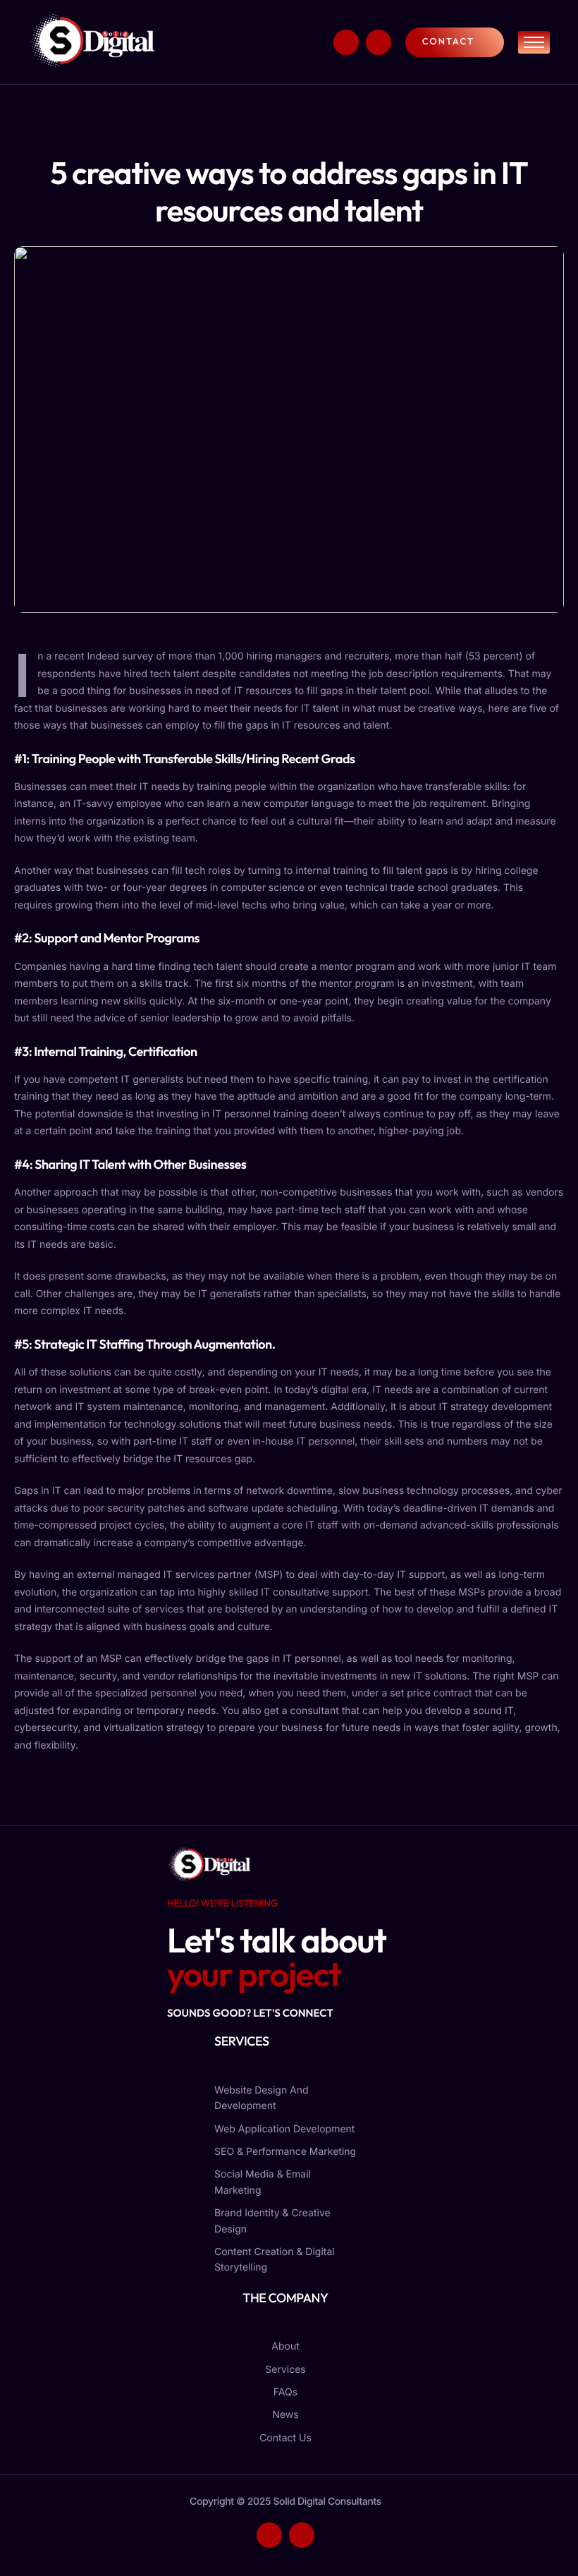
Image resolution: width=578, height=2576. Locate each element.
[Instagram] (379, 42)
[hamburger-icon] (534, 42)
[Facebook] (346, 42)
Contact (448, 42)
